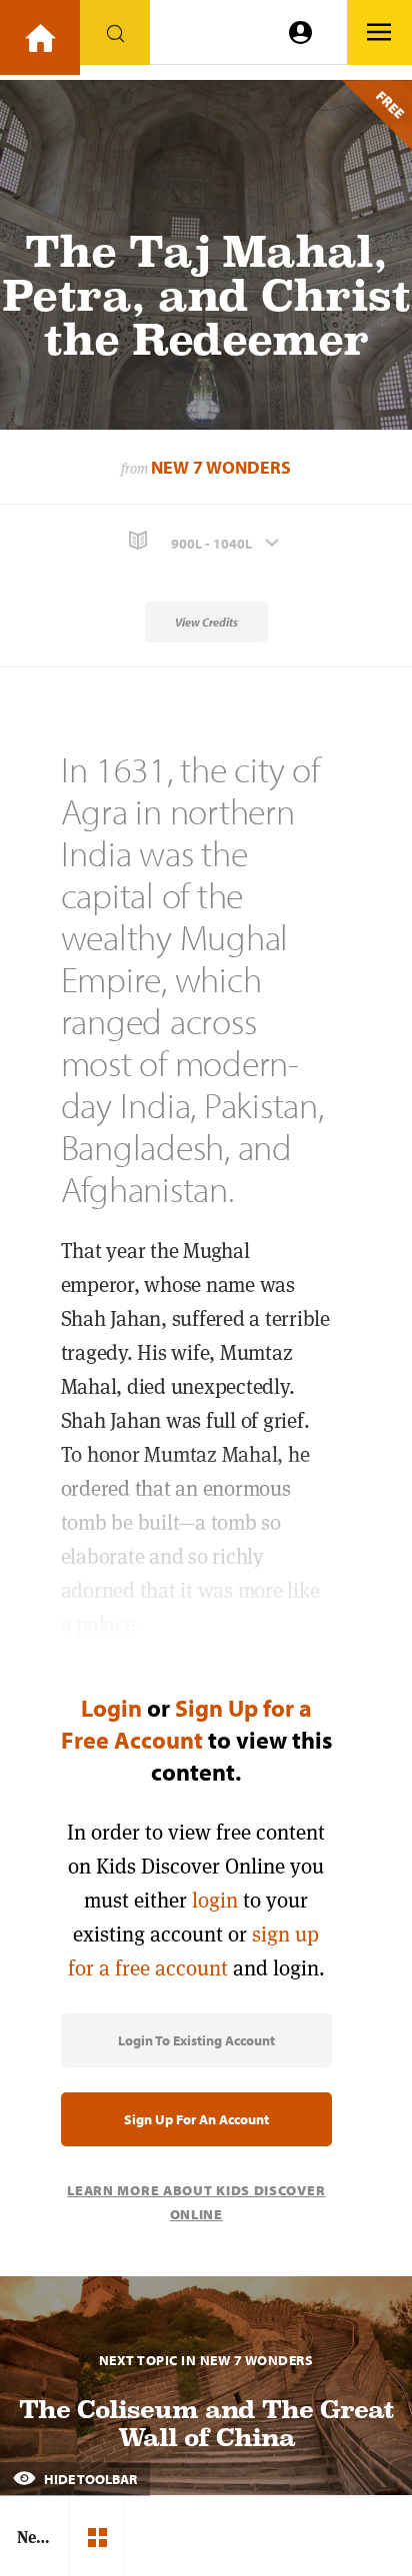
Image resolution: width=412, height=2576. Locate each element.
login (215, 1900)
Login (111, 1708)
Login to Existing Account (196, 2040)
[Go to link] (40, 37)
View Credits (206, 622)
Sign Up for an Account (196, 2119)
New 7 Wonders (221, 467)
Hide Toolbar (89, 2479)
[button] (206, 541)
